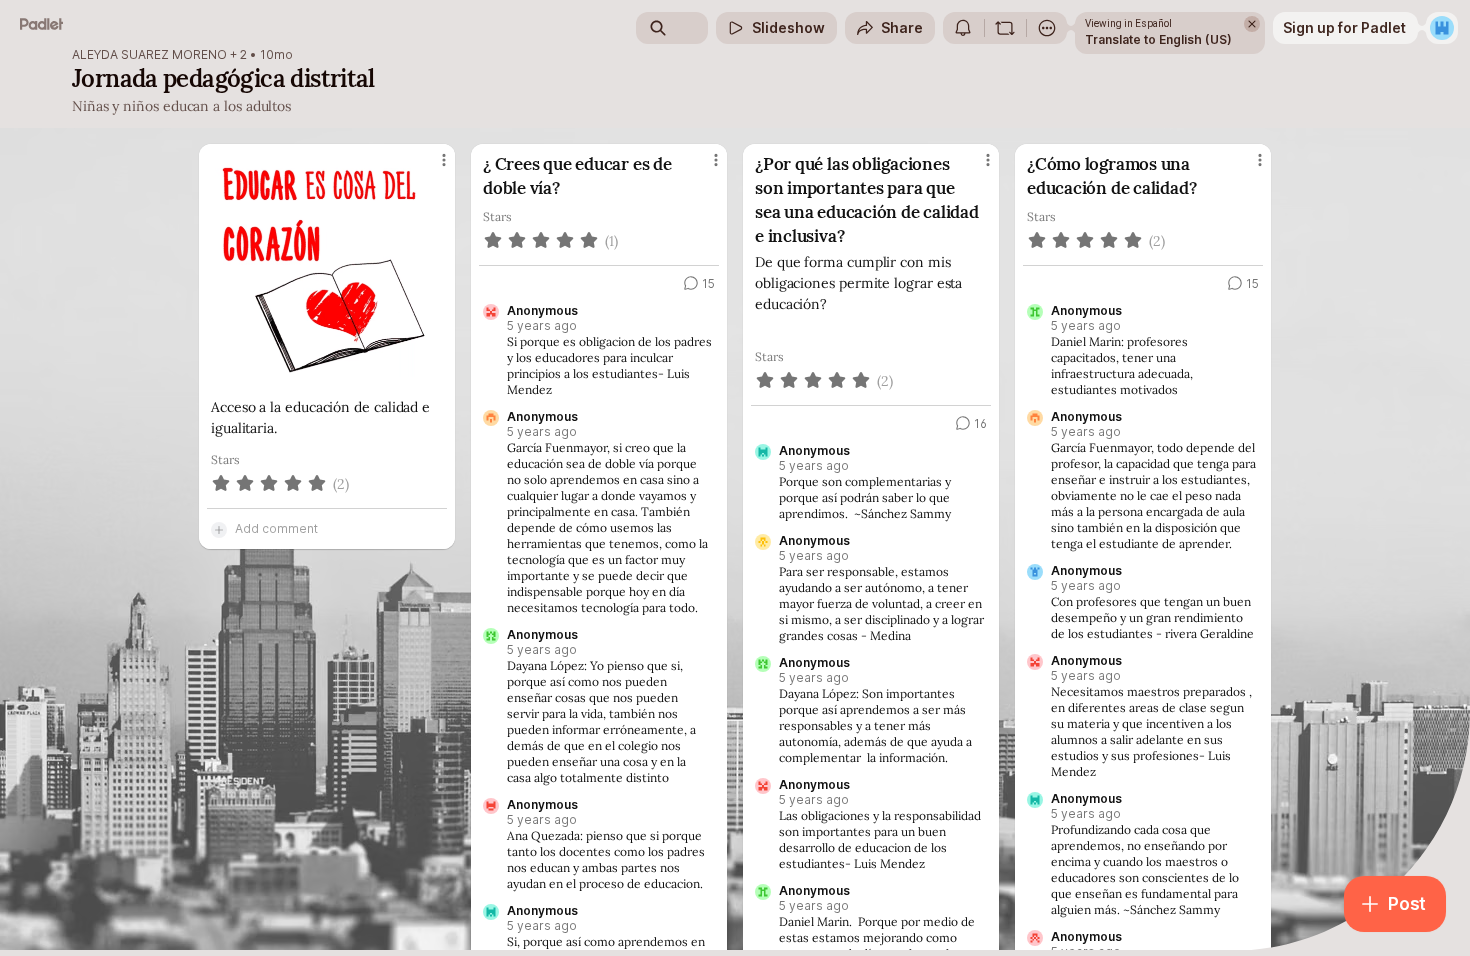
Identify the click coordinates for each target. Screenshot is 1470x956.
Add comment (276, 528)
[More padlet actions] (1047, 28)
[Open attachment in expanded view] (327, 270)
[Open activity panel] (963, 28)
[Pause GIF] (431, 373)
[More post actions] (444, 160)
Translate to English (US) (1158, 39)
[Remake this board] (1005, 28)
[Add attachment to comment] (219, 529)
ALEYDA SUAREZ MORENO (149, 55)
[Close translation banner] (1252, 24)
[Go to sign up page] (1442, 28)
